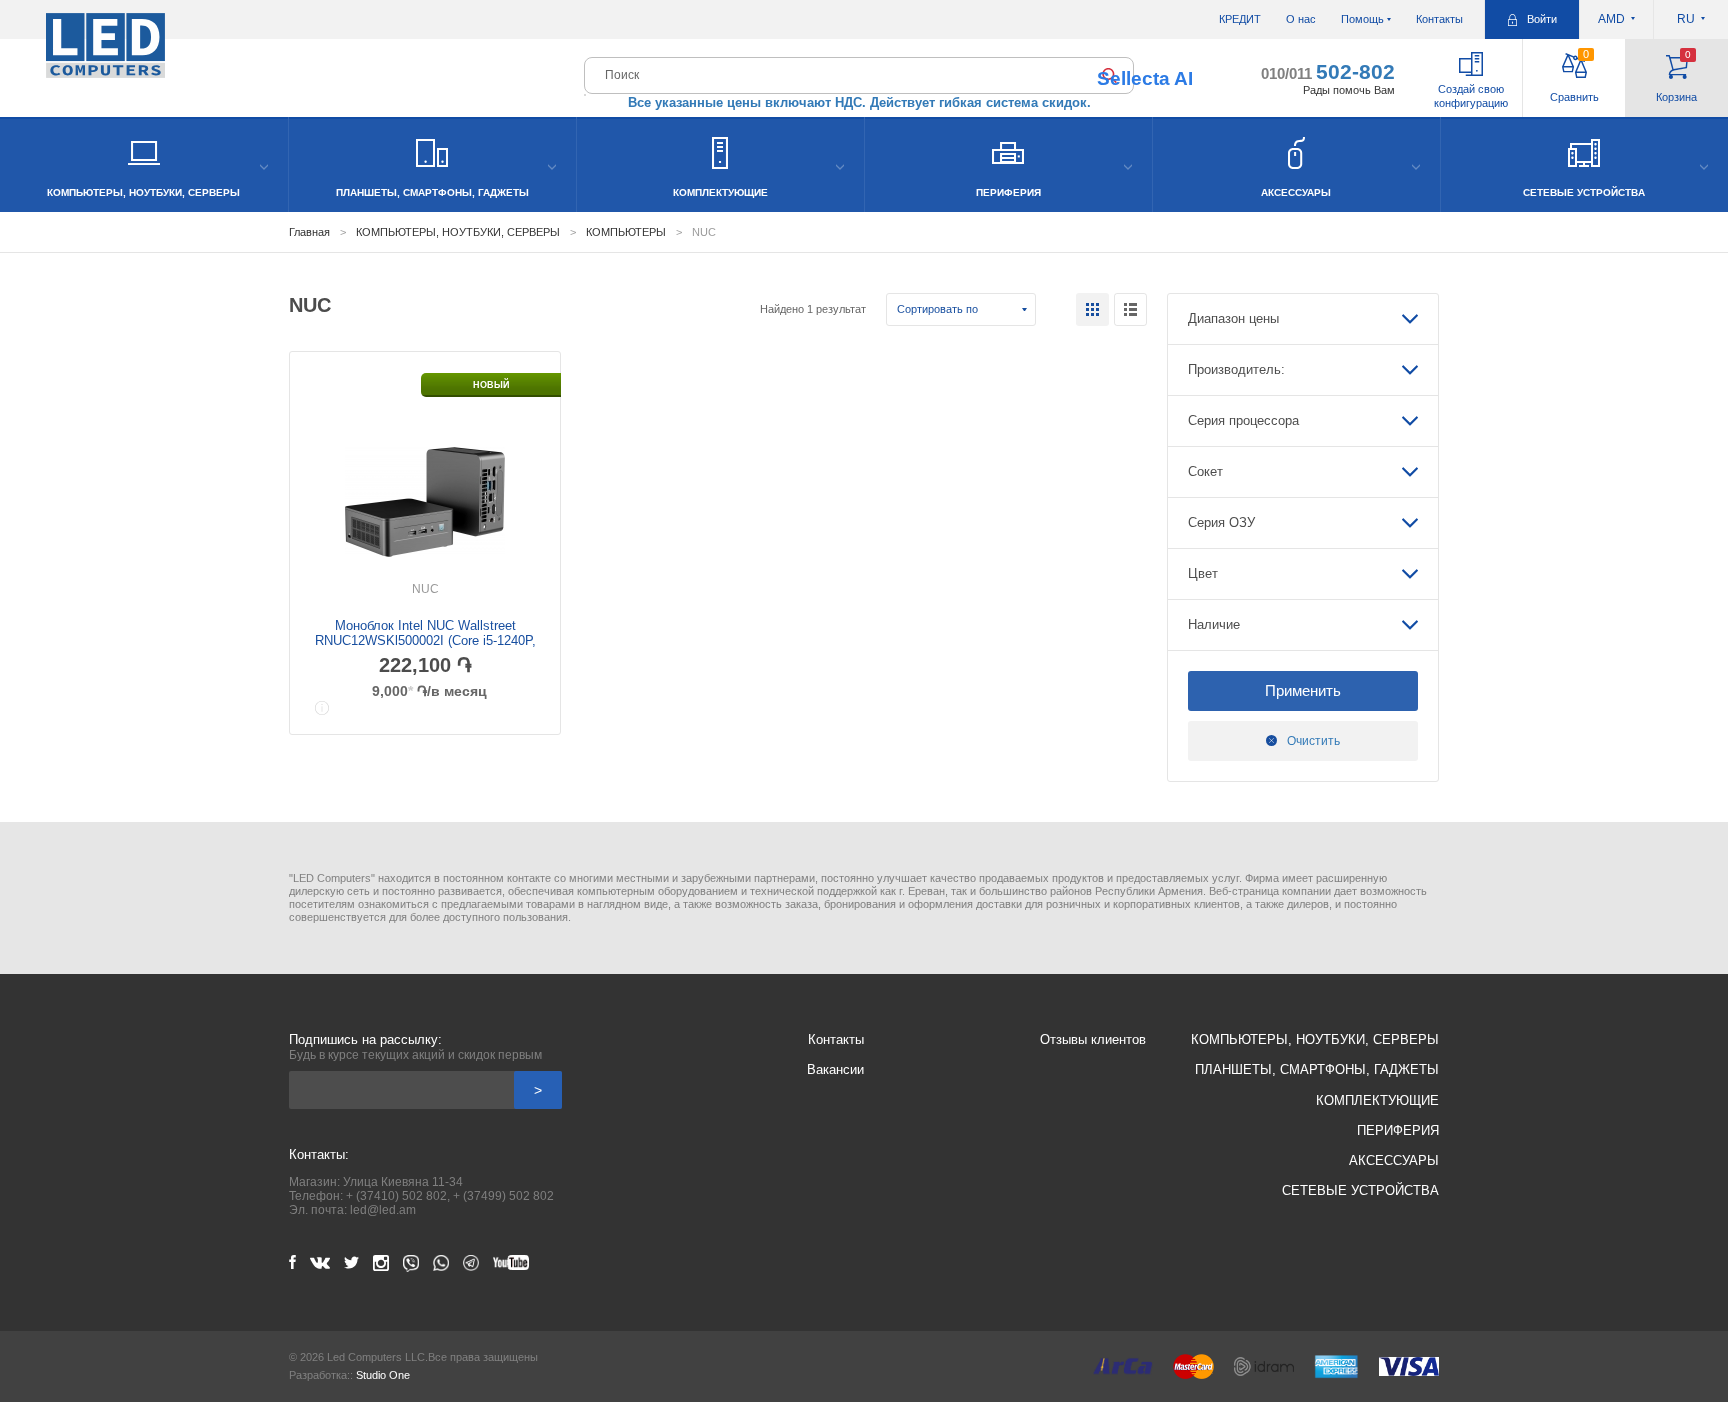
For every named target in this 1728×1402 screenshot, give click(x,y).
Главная (309, 232)
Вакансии (835, 1069)
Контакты (1439, 19)
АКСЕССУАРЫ (1394, 1160)
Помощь (1362, 19)
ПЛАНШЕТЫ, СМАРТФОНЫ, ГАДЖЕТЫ (1317, 1069)
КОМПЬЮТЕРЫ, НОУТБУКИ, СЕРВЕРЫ (458, 232)
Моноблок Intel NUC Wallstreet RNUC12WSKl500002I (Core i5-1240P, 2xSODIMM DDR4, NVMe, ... (425, 640)
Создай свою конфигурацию (1471, 96)
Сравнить (1574, 75)
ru (1686, 19)
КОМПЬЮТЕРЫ (626, 232)
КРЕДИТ (1240, 19)
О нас (1301, 19)
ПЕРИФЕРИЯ (1398, 1130)
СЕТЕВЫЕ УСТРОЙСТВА (1360, 1190)
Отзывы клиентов (1093, 1039)
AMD (1611, 19)
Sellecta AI (1145, 78)
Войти (1542, 19)
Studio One (383, 1375)
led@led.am (383, 1210)
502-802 (1328, 71)
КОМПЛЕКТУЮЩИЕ (1377, 1100)
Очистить (1313, 741)
